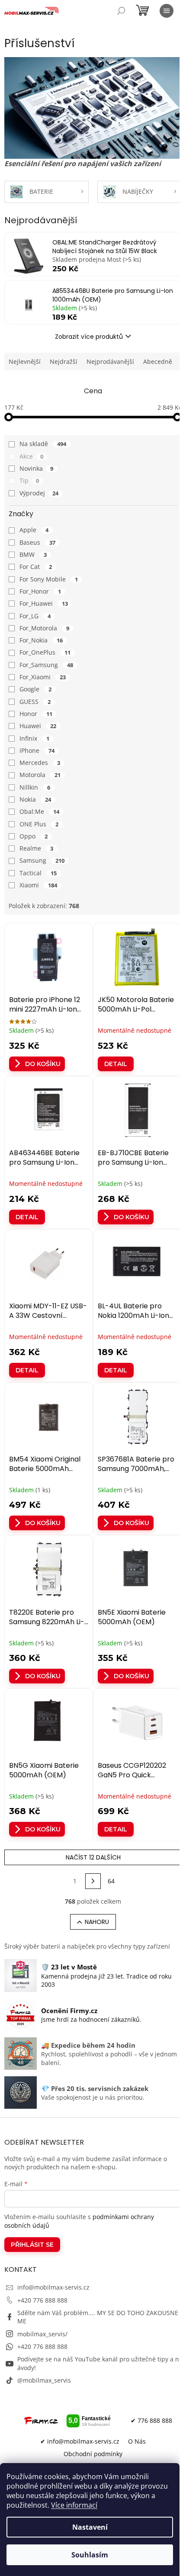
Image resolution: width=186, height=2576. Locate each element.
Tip (29, 480)
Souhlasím (90, 2555)
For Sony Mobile (49, 579)
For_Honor (40, 591)
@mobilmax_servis (44, 2380)
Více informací (74, 2505)
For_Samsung (46, 665)
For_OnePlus (45, 652)
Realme (36, 848)
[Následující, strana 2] (93, 1881)
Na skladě (43, 444)
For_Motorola (44, 628)
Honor (36, 714)
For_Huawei (44, 603)
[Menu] (167, 11)
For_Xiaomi (43, 677)
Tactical (38, 873)
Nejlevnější (25, 361)
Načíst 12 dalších (93, 1857)
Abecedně (158, 361)
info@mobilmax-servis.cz (53, 2287)
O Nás (137, 2441)
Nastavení (90, 2527)
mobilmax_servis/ (42, 2334)
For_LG (35, 616)
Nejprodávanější (110, 361)
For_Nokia (41, 640)
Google (35, 689)
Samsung (42, 860)
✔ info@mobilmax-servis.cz (80, 2441)
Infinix (34, 738)
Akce (31, 456)
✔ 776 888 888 (151, 2420)
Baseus (37, 542)
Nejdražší (64, 361)
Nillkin (35, 787)
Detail (116, 1064)
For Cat (36, 567)
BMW (33, 554)
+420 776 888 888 (42, 2300)
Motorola (40, 775)
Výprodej (39, 493)
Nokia (35, 799)
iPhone (37, 750)
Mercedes (40, 763)
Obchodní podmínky (93, 2454)
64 (111, 1881)
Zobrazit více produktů (89, 337)
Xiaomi (38, 885)
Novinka (36, 468)
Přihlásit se (32, 2245)
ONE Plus (39, 824)
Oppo (34, 836)
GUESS (35, 702)
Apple (34, 530)
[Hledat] (121, 11)
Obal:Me (39, 811)
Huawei (38, 726)
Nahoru (97, 1922)
